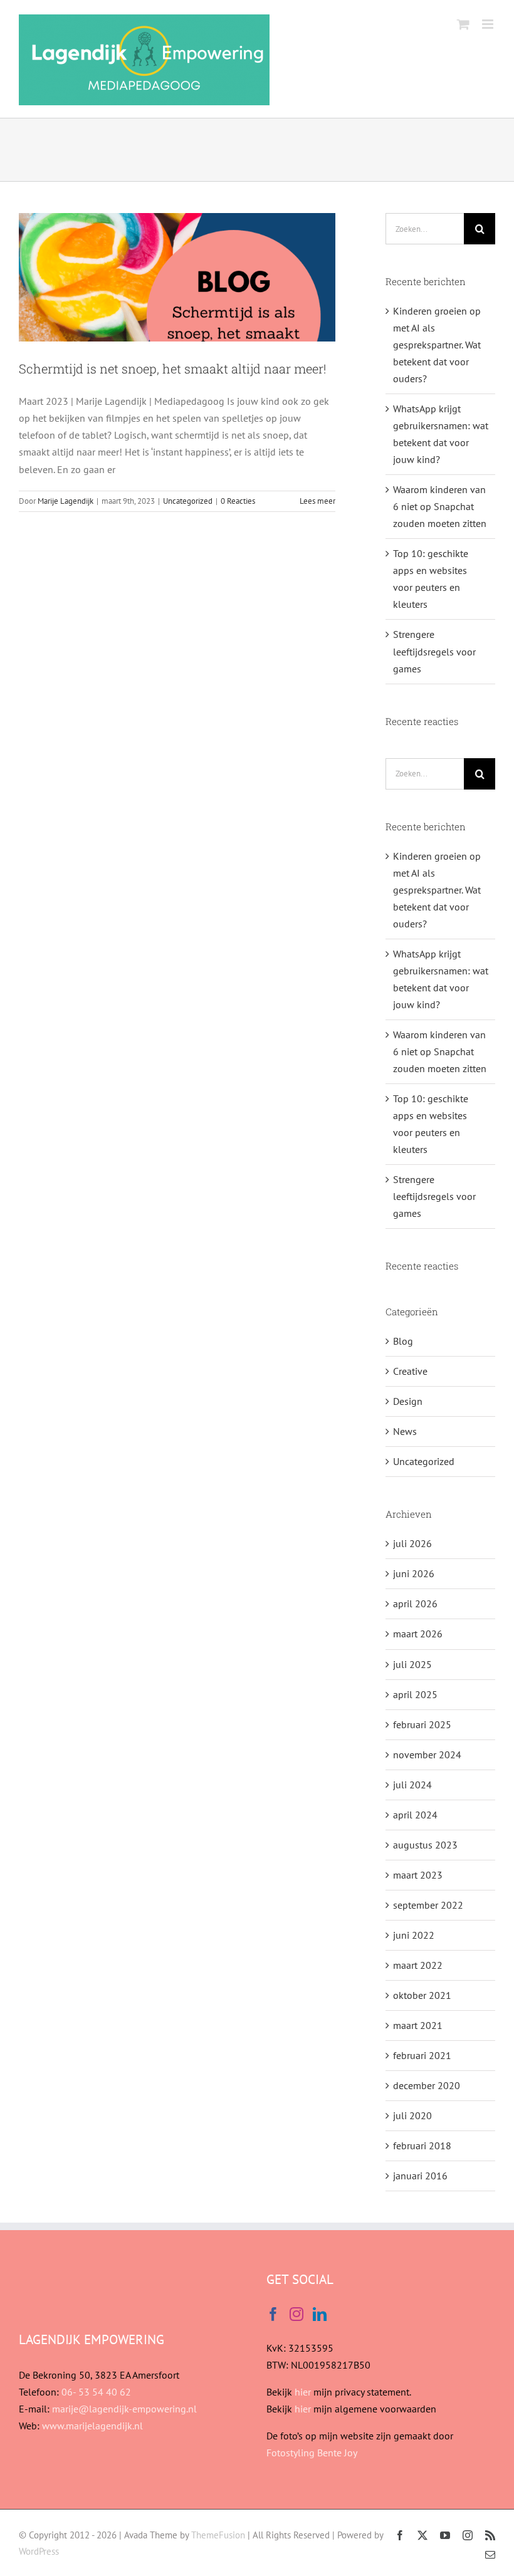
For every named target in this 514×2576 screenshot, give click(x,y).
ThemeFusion (218, 2535)
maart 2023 (418, 1875)
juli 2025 (412, 1664)
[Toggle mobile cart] (463, 24)
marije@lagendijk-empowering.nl (124, 2409)
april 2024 (415, 1815)
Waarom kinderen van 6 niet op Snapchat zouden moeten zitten (440, 506)
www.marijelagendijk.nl (92, 2426)
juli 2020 (412, 2115)
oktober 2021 (422, 1995)
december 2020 (427, 2085)
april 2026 (415, 1603)
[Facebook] (273, 2314)
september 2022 (428, 1905)
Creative (410, 1371)
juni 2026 (414, 1573)
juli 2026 (412, 1543)
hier (302, 2392)
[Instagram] (296, 2314)
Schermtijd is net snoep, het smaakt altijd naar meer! (172, 368)
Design (408, 1401)
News (405, 1431)
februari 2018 (422, 2146)
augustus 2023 (425, 1845)
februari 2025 (422, 1724)
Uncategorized (188, 501)
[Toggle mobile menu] (489, 24)
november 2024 (427, 1755)
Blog (403, 1341)
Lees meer (317, 501)
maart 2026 (418, 1634)
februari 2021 (422, 2055)
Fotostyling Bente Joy (312, 2453)
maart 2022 (418, 1965)
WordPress (39, 2551)
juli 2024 (412, 1785)
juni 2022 (414, 1935)
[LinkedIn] (320, 2314)
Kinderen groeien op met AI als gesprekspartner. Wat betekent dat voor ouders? (437, 345)
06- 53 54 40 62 (96, 2392)
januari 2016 (420, 2176)
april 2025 (415, 1694)
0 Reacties (238, 501)
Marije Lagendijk (66, 501)
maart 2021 (418, 2025)
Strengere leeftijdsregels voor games (434, 651)
